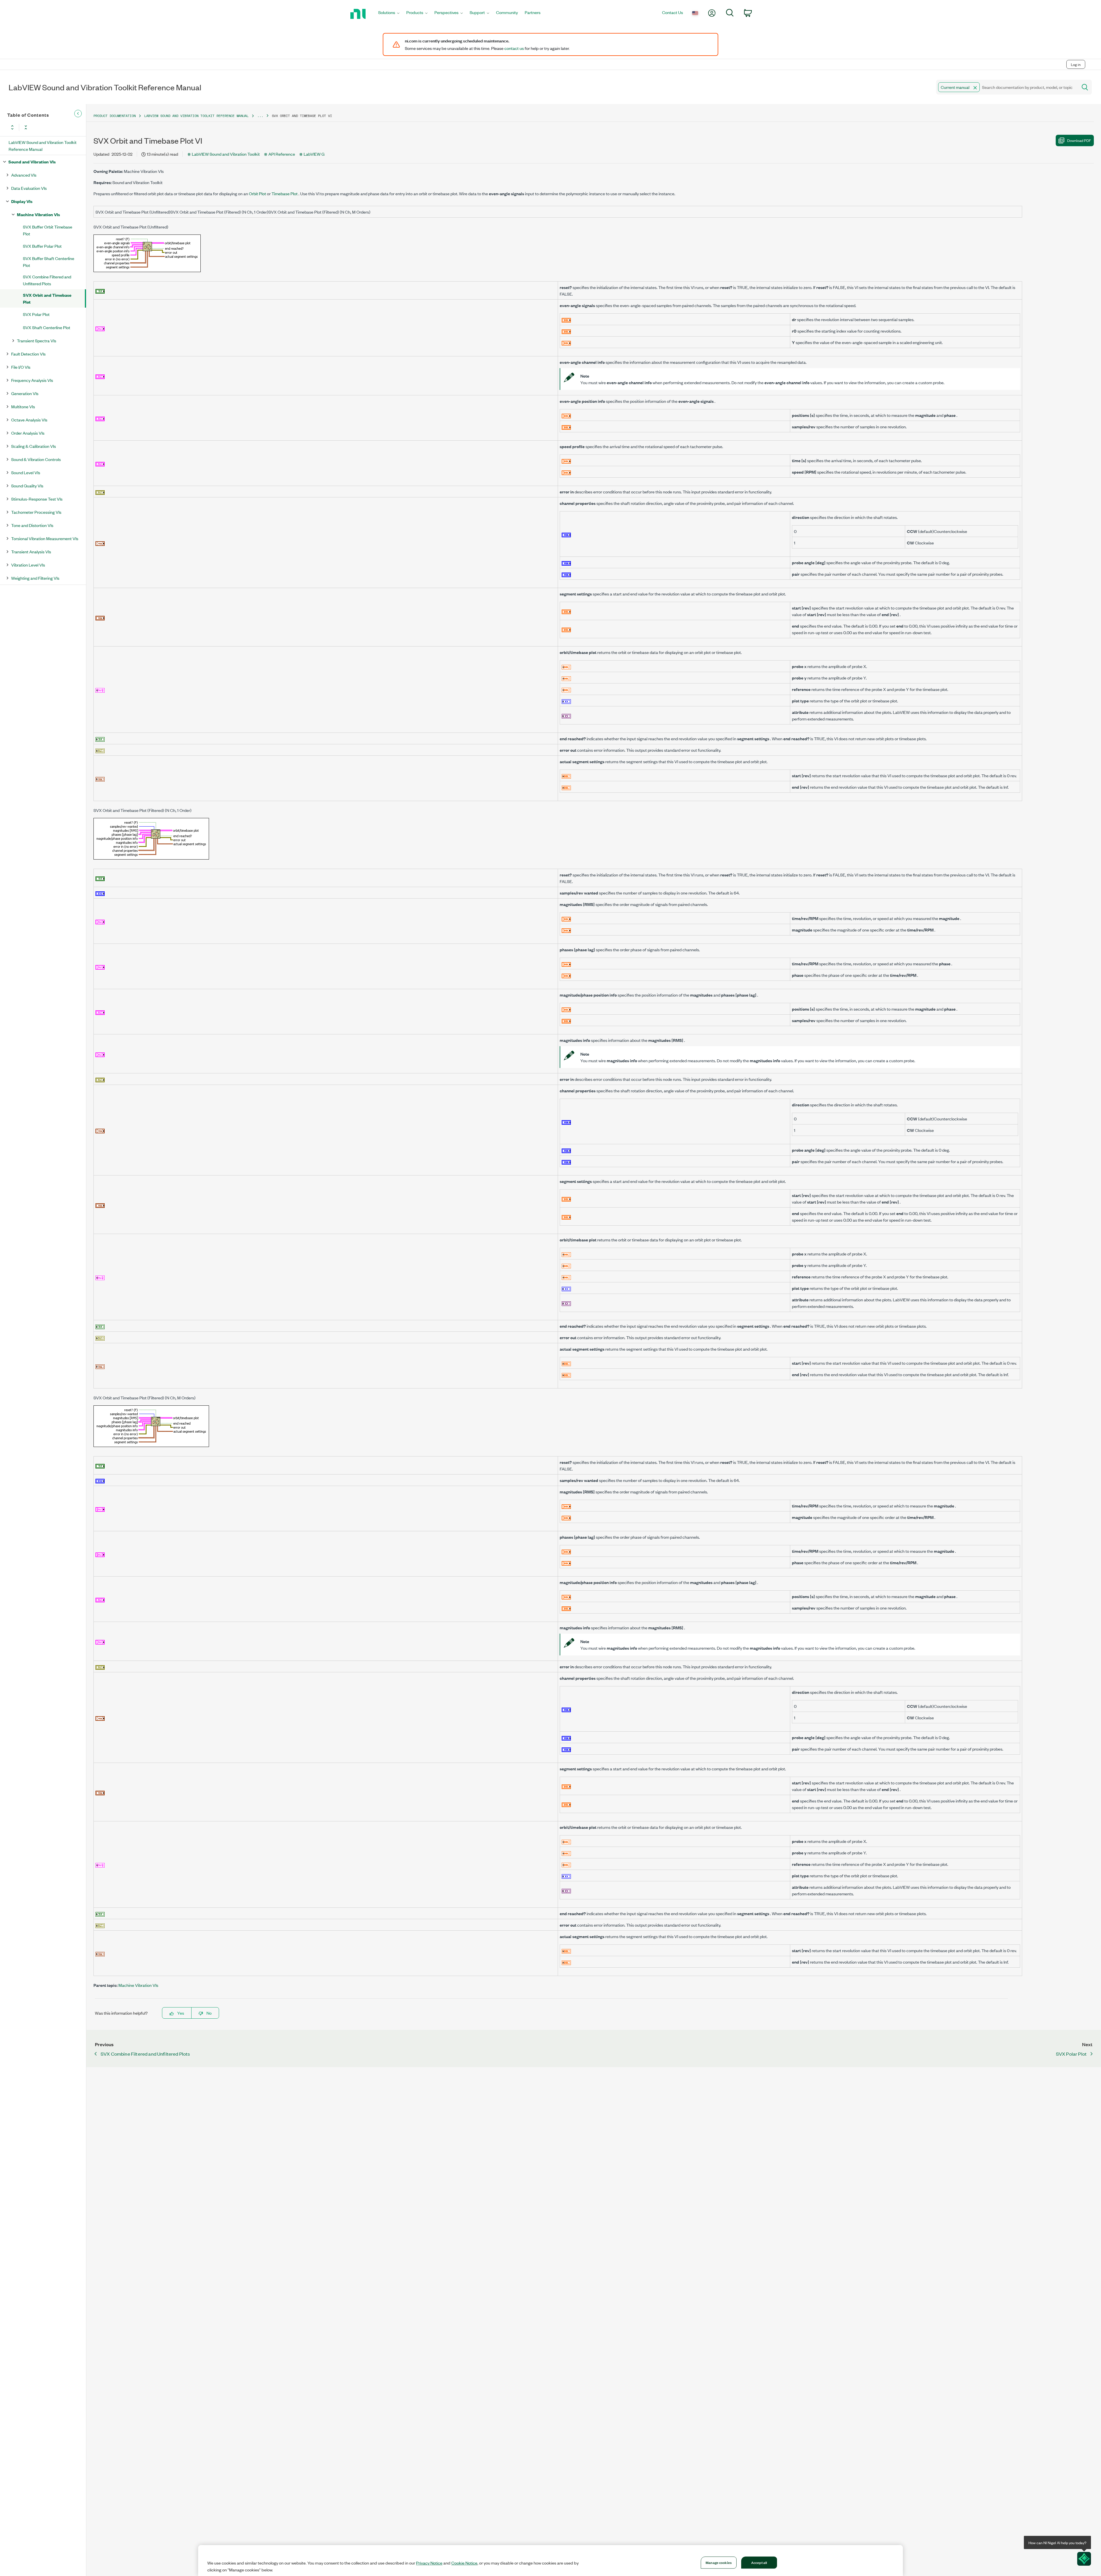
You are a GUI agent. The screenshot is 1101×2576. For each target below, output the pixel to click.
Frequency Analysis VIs (32, 380)
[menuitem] (389, 14)
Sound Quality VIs (27, 486)
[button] (975, 88)
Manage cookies (719, 2562)
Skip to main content (22, 52)
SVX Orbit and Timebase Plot (47, 298)
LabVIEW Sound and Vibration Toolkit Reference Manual (43, 146)
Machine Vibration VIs (38, 214)
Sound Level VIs (26, 472)
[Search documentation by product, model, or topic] (1084, 87)
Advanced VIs (24, 175)
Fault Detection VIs (28, 354)
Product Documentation (115, 116)
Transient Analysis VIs (31, 551)
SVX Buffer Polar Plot (42, 246)
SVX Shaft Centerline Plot (47, 327)
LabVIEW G (314, 154)
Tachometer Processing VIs (36, 512)
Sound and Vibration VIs (32, 162)
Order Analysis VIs (28, 433)
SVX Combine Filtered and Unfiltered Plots (47, 280)
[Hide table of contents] (78, 114)
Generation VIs (25, 393)
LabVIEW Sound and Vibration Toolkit (226, 154)
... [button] (260, 116)
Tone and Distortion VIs (32, 525)
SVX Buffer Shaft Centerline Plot (49, 262)
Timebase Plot (285, 193)
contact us (514, 48)
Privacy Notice (429, 2563)
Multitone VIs (23, 406)
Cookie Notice (464, 2563)
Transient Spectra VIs (37, 340)
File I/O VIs (21, 367)
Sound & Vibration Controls (36, 459)
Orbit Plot (257, 193)
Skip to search (60, 52)
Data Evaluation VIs (29, 188)
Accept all (759, 2562)
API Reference (282, 154)
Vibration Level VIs (28, 565)
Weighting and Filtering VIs (35, 578)
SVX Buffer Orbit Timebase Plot (48, 230)
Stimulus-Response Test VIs (37, 499)
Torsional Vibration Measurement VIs (45, 538)
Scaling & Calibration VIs (34, 446)
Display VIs (22, 201)
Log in (1076, 64)
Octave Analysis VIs (29, 420)
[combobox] (1007, 87)
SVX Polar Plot (36, 314)
